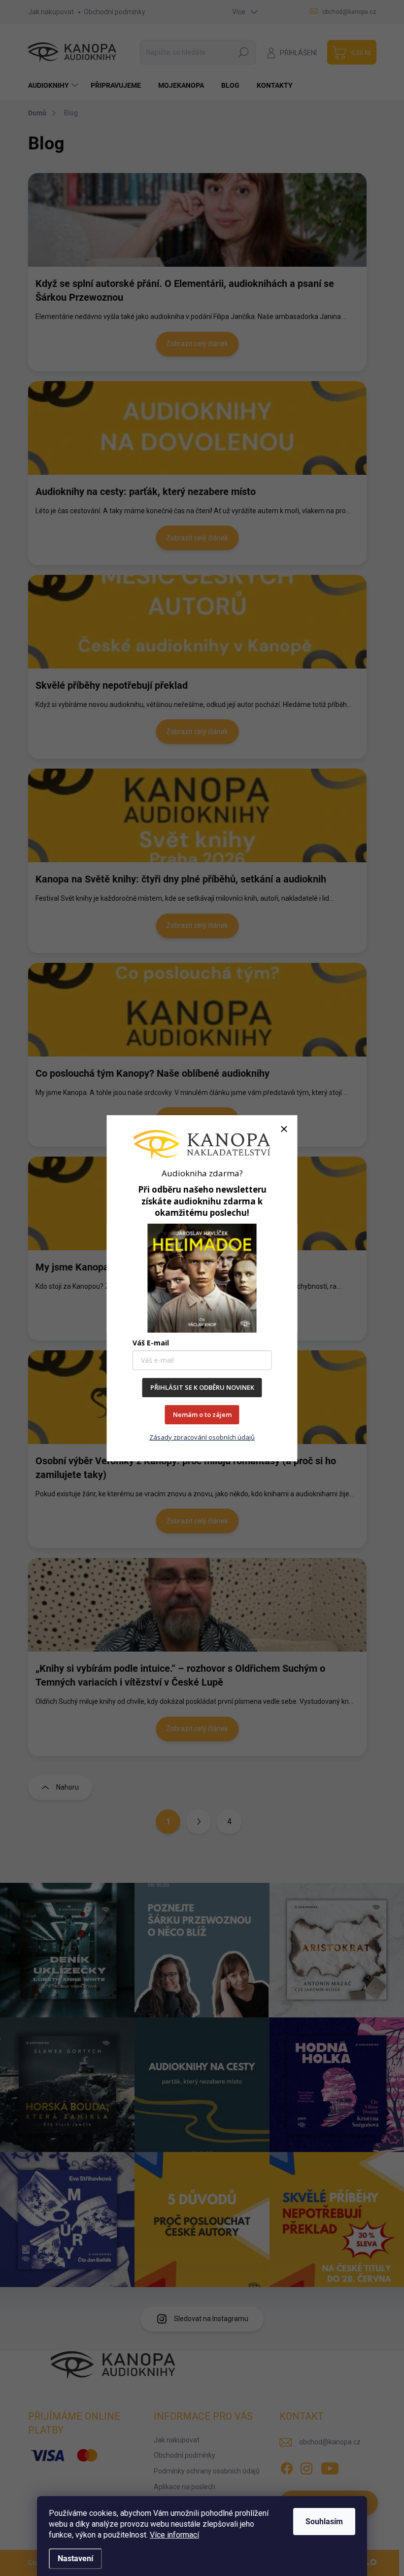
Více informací (174, 2535)
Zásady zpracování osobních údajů (202, 1437)
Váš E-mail (151, 1343)
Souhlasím (324, 2522)
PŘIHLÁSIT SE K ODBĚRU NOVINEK (202, 1387)
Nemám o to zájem (202, 1414)
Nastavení (75, 2558)
